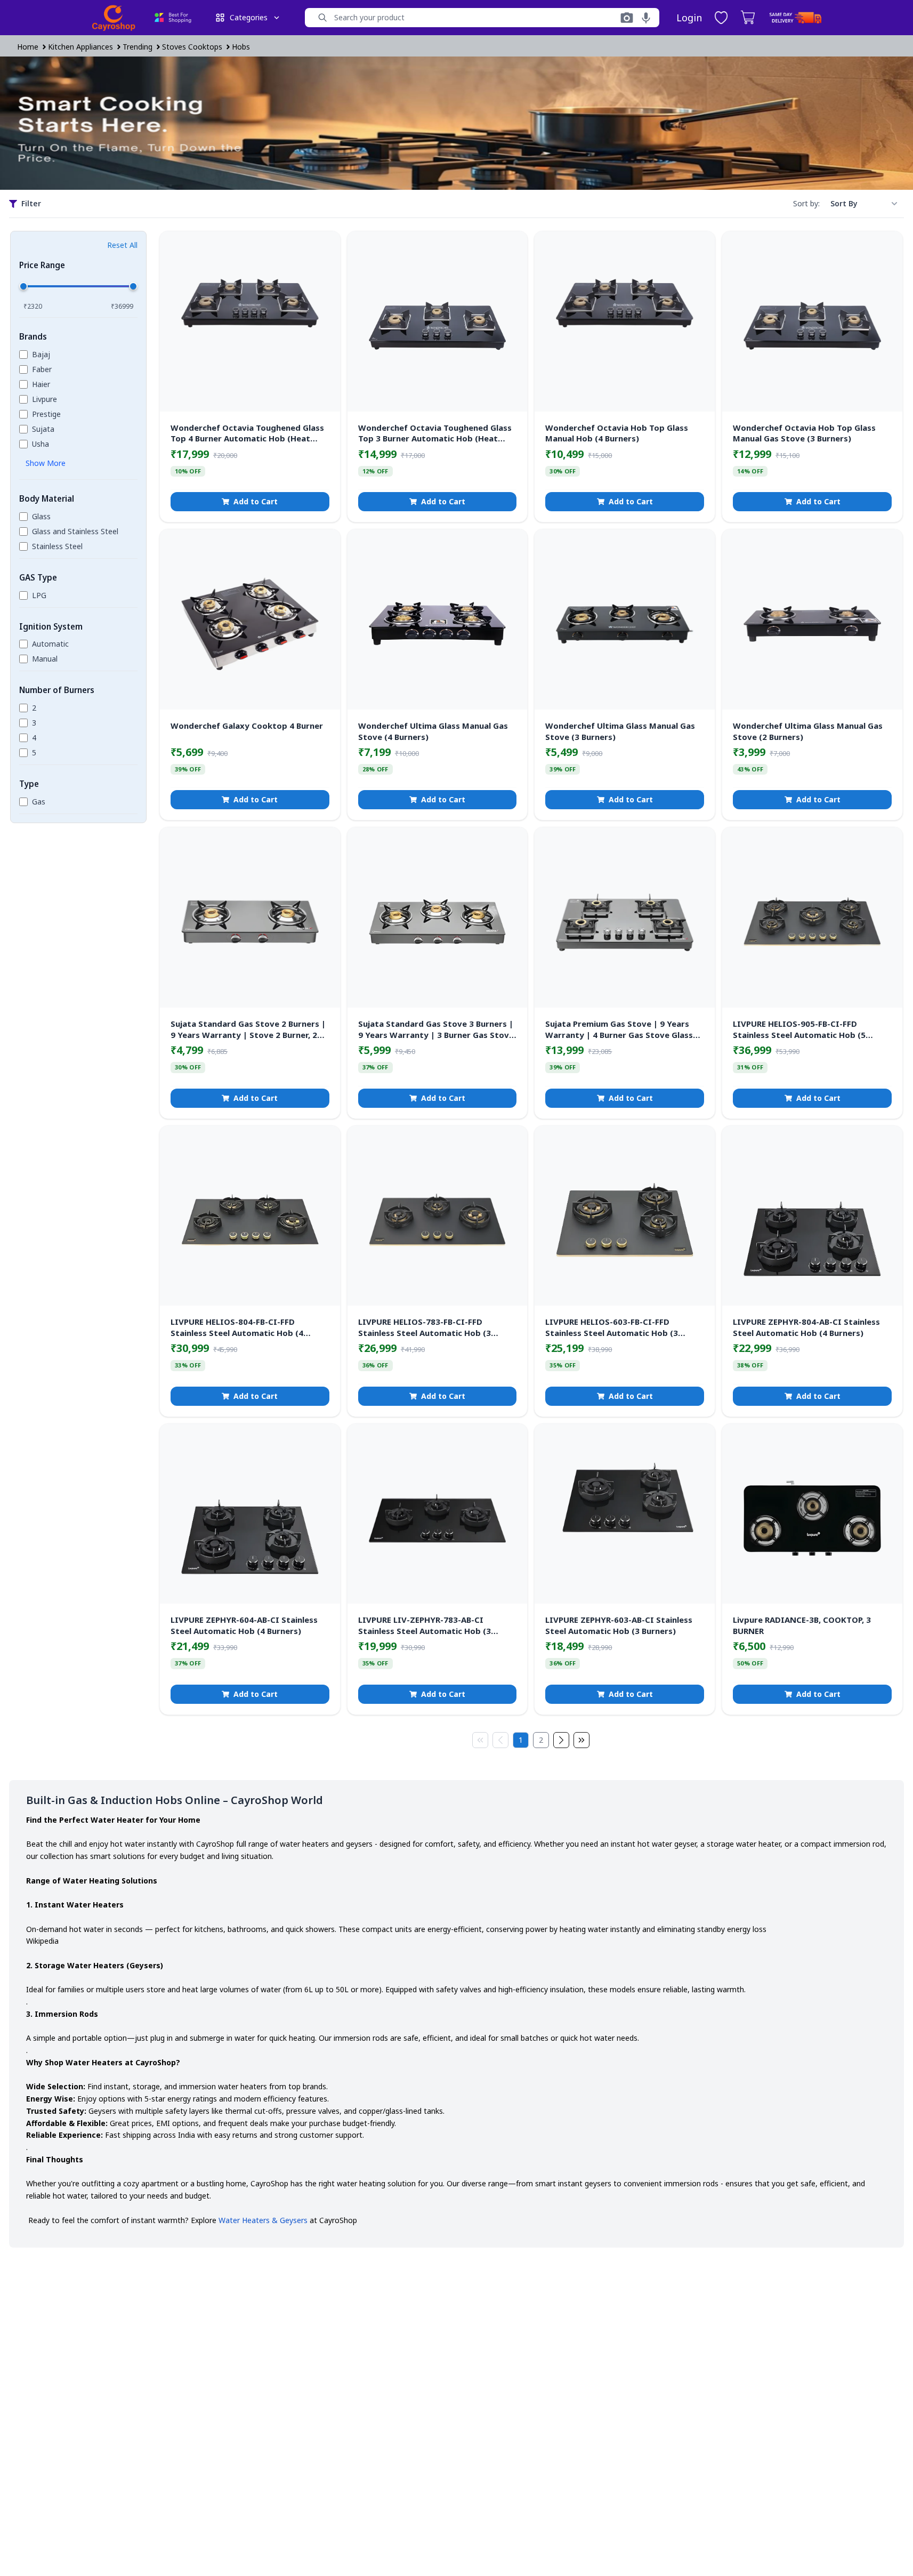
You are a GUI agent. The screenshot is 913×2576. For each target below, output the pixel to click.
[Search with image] (627, 18)
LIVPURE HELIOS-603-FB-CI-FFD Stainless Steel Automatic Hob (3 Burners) (612, 1327)
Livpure (45, 399)
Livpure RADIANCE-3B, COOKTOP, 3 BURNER (802, 1625)
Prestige (46, 414)
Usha (41, 444)
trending (138, 47)
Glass (41, 516)
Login (689, 18)
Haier (41, 384)
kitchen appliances (80, 47)
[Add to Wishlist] (324, 247)
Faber (42, 369)
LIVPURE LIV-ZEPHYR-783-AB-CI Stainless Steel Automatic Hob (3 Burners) (425, 1625)
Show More (46, 463)
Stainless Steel (57, 546)
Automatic (50, 644)
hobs (241, 47)
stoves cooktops (192, 47)
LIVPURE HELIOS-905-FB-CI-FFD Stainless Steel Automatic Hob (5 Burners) (799, 1029)
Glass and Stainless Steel (75, 531)
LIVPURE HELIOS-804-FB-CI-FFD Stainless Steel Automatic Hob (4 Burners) (237, 1327)
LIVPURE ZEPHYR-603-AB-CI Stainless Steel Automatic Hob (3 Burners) (619, 1625)
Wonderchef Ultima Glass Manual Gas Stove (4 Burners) (433, 731)
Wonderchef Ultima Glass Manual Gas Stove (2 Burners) (808, 731)
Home (28, 47)
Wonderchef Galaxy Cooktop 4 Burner (247, 726)
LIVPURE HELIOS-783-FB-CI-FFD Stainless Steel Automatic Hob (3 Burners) (425, 1327)
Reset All (122, 245)
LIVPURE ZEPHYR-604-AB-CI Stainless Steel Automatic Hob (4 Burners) (244, 1625)
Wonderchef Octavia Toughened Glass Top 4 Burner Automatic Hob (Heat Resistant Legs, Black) (247, 433)
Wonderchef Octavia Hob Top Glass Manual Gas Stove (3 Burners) (804, 433)
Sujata (43, 429)
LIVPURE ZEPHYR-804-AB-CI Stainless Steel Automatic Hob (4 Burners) (806, 1327)
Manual (45, 659)
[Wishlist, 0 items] (721, 18)
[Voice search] (646, 18)
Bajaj (41, 354)
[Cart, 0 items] (748, 18)
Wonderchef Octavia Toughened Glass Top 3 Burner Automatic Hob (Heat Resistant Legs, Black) (435, 433)
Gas (39, 802)
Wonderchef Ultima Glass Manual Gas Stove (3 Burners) (620, 731)
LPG (39, 595)
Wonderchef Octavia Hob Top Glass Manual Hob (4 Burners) (617, 433)
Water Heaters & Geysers (262, 2220)
